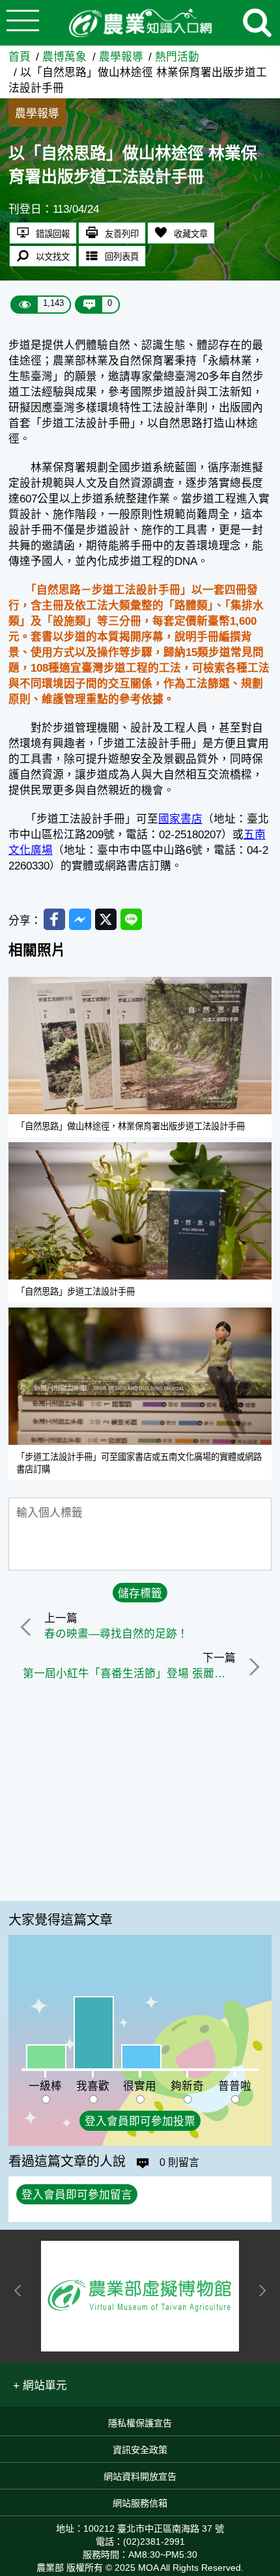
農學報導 (121, 57)
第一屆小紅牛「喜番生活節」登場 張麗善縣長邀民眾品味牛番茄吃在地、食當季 (129, 1674)
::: (275, 52)
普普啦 (235, 2086)
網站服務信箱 (140, 2503)
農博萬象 (64, 57)
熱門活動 (177, 57)
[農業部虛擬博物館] (140, 2296)
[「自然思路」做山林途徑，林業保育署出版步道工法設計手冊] (140, 1046)
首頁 (20, 57)
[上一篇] (28, 1627)
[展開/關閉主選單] (23, 23)
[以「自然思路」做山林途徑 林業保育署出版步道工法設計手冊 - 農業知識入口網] (140, 23)
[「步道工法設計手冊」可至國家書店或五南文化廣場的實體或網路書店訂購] (140, 1376)
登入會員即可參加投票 (140, 2121)
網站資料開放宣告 (140, 2476)
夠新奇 (187, 2086)
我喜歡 (93, 2086)
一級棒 (45, 2086)
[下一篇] (252, 1667)
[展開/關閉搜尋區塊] (257, 23)
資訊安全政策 (140, 2450)
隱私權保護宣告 (140, 2423)
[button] (40, 2385)
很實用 (140, 2086)
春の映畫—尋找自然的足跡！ (116, 1634)
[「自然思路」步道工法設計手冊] (140, 1211)
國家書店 (180, 819)
